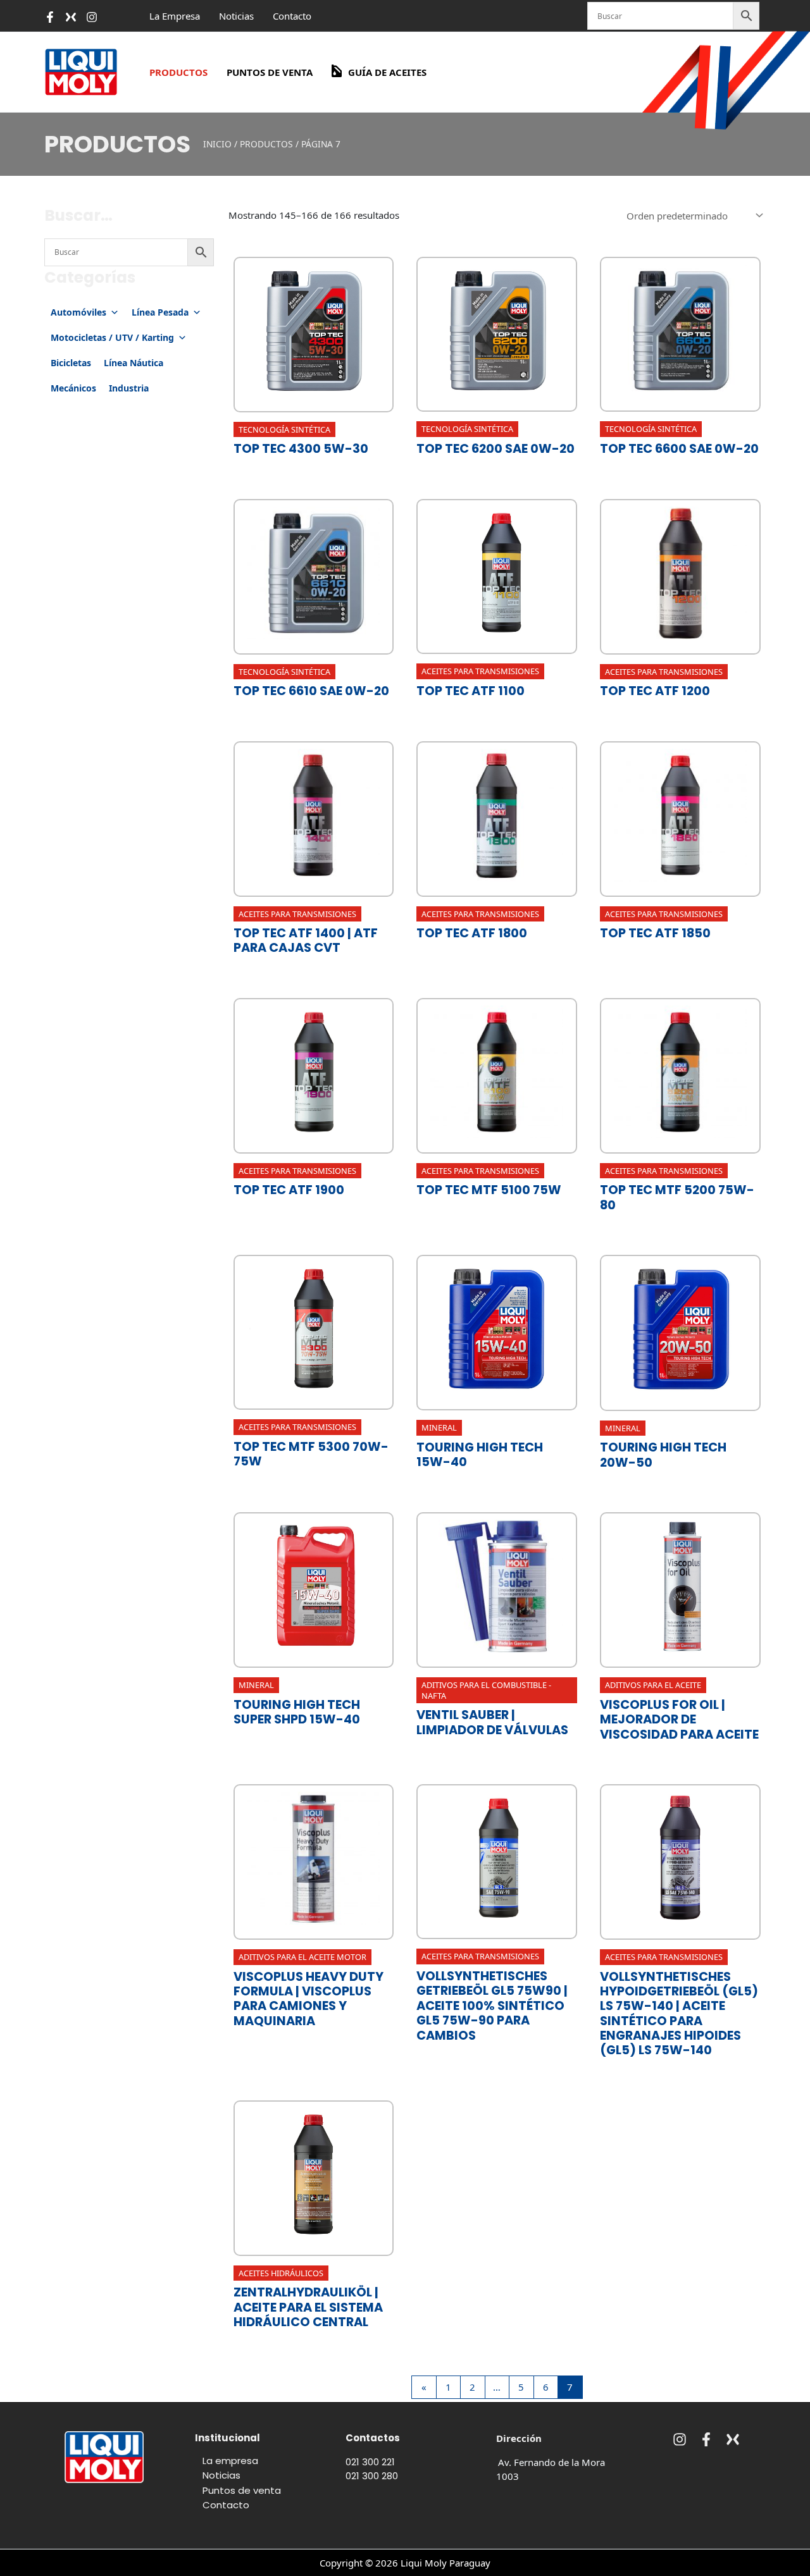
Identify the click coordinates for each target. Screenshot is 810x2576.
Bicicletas (71, 363)
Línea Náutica (134, 363)
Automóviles (78, 312)
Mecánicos (73, 388)
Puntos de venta (270, 72)
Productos (178, 72)
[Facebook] (50, 17)
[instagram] (92, 17)
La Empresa (175, 16)
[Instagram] (680, 2439)
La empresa (230, 2461)
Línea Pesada (160, 312)
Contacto (292, 16)
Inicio (217, 144)
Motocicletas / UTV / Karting (112, 337)
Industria (129, 388)
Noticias (236, 16)
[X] (71, 17)
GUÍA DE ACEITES (387, 72)
